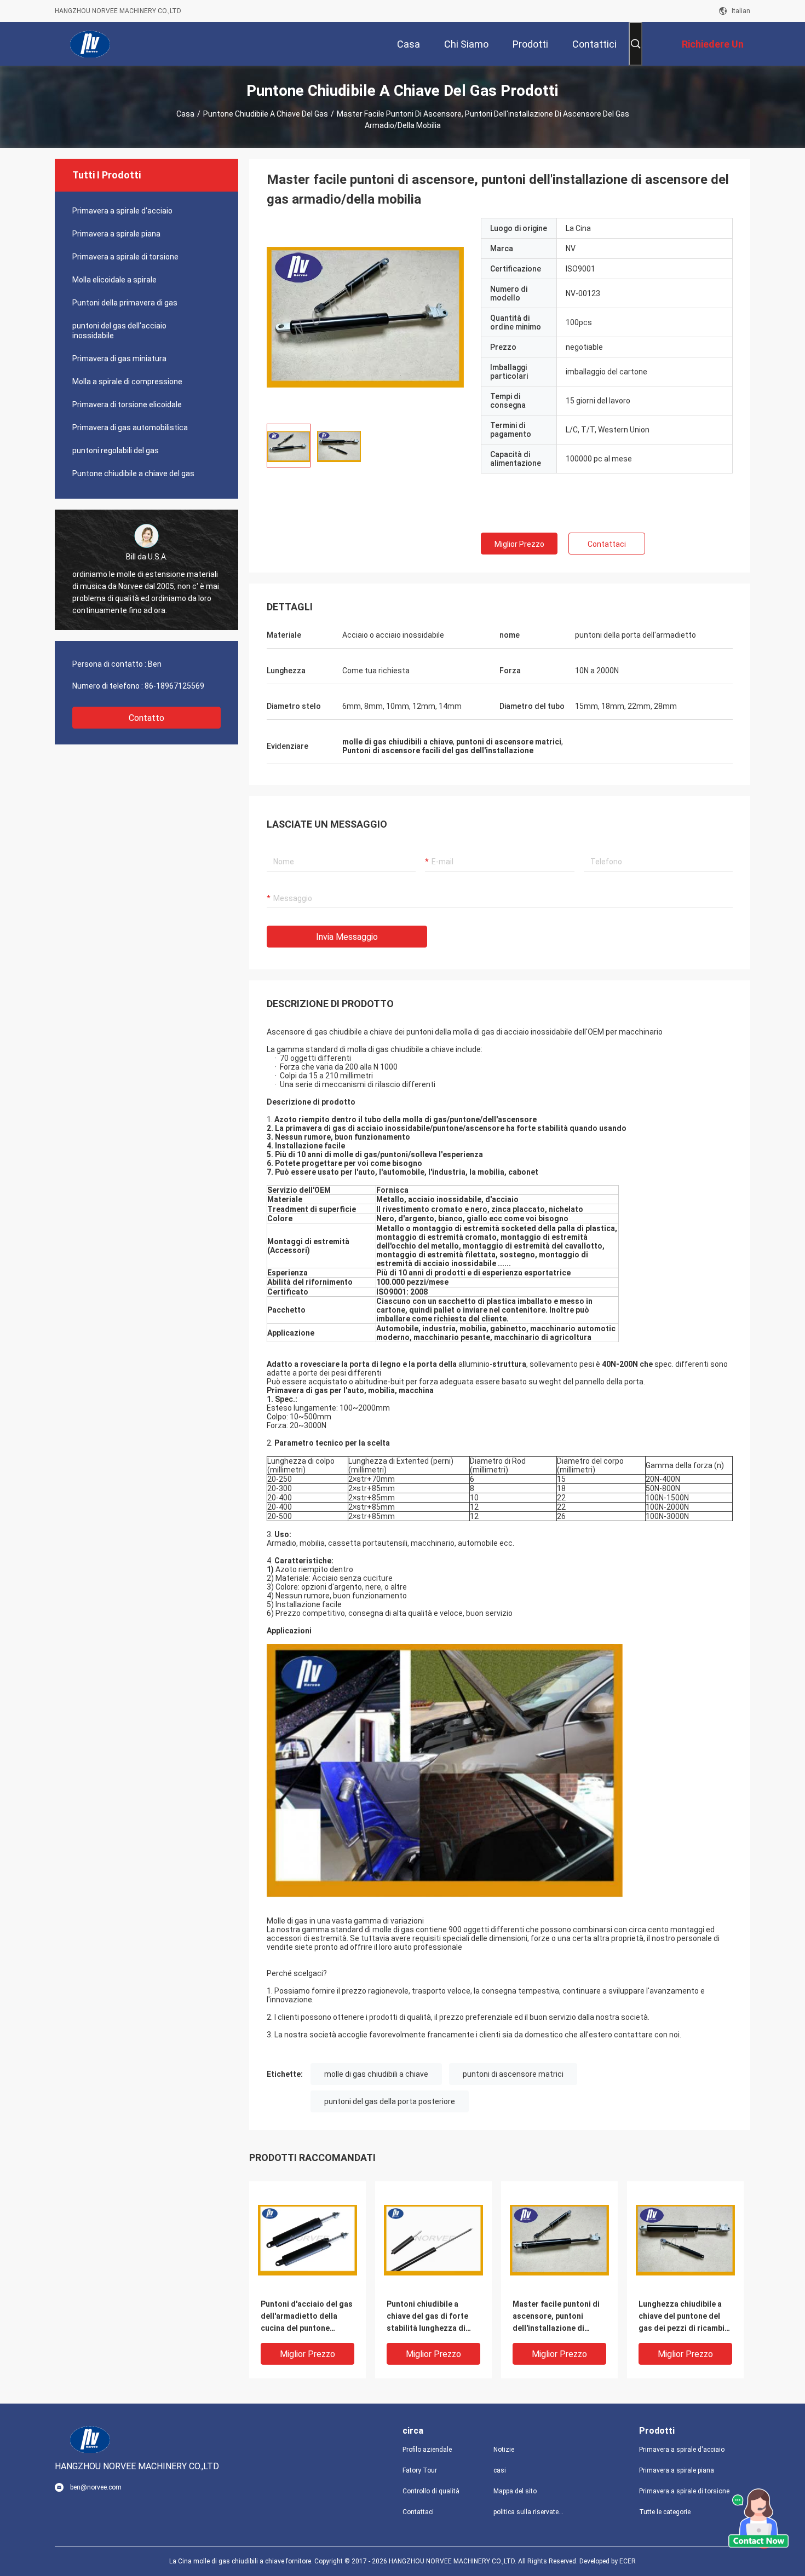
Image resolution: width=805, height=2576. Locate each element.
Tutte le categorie (665, 2512)
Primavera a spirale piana (116, 234)
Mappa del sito (515, 2491)
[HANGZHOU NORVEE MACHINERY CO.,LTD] (90, 44)
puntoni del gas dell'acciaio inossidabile (119, 331)
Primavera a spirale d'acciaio (122, 211)
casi (500, 2470)
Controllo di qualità (431, 2491)
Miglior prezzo (519, 544)
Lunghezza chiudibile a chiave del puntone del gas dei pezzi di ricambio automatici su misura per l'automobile (684, 2317)
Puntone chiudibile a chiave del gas (266, 114)
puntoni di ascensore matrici (513, 2074)
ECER (628, 2561)
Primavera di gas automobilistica (130, 428)
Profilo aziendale (427, 2450)
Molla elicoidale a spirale (114, 280)
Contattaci (607, 544)
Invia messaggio (347, 937)
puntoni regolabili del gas (116, 450)
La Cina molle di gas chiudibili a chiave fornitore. (242, 2561)
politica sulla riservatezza (530, 2512)
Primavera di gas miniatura (119, 359)
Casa (185, 114)
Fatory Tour (420, 2470)
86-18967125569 (174, 686)
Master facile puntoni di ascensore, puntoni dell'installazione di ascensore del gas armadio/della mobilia (556, 2317)
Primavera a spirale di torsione (125, 257)
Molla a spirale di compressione (127, 382)
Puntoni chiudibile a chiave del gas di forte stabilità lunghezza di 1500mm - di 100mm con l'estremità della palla (430, 2317)
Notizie (504, 2450)
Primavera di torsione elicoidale (127, 405)
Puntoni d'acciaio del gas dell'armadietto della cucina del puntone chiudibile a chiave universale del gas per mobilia (307, 2317)
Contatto (146, 718)
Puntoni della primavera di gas (125, 303)
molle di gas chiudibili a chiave (376, 2074)
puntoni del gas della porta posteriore (390, 2101)
